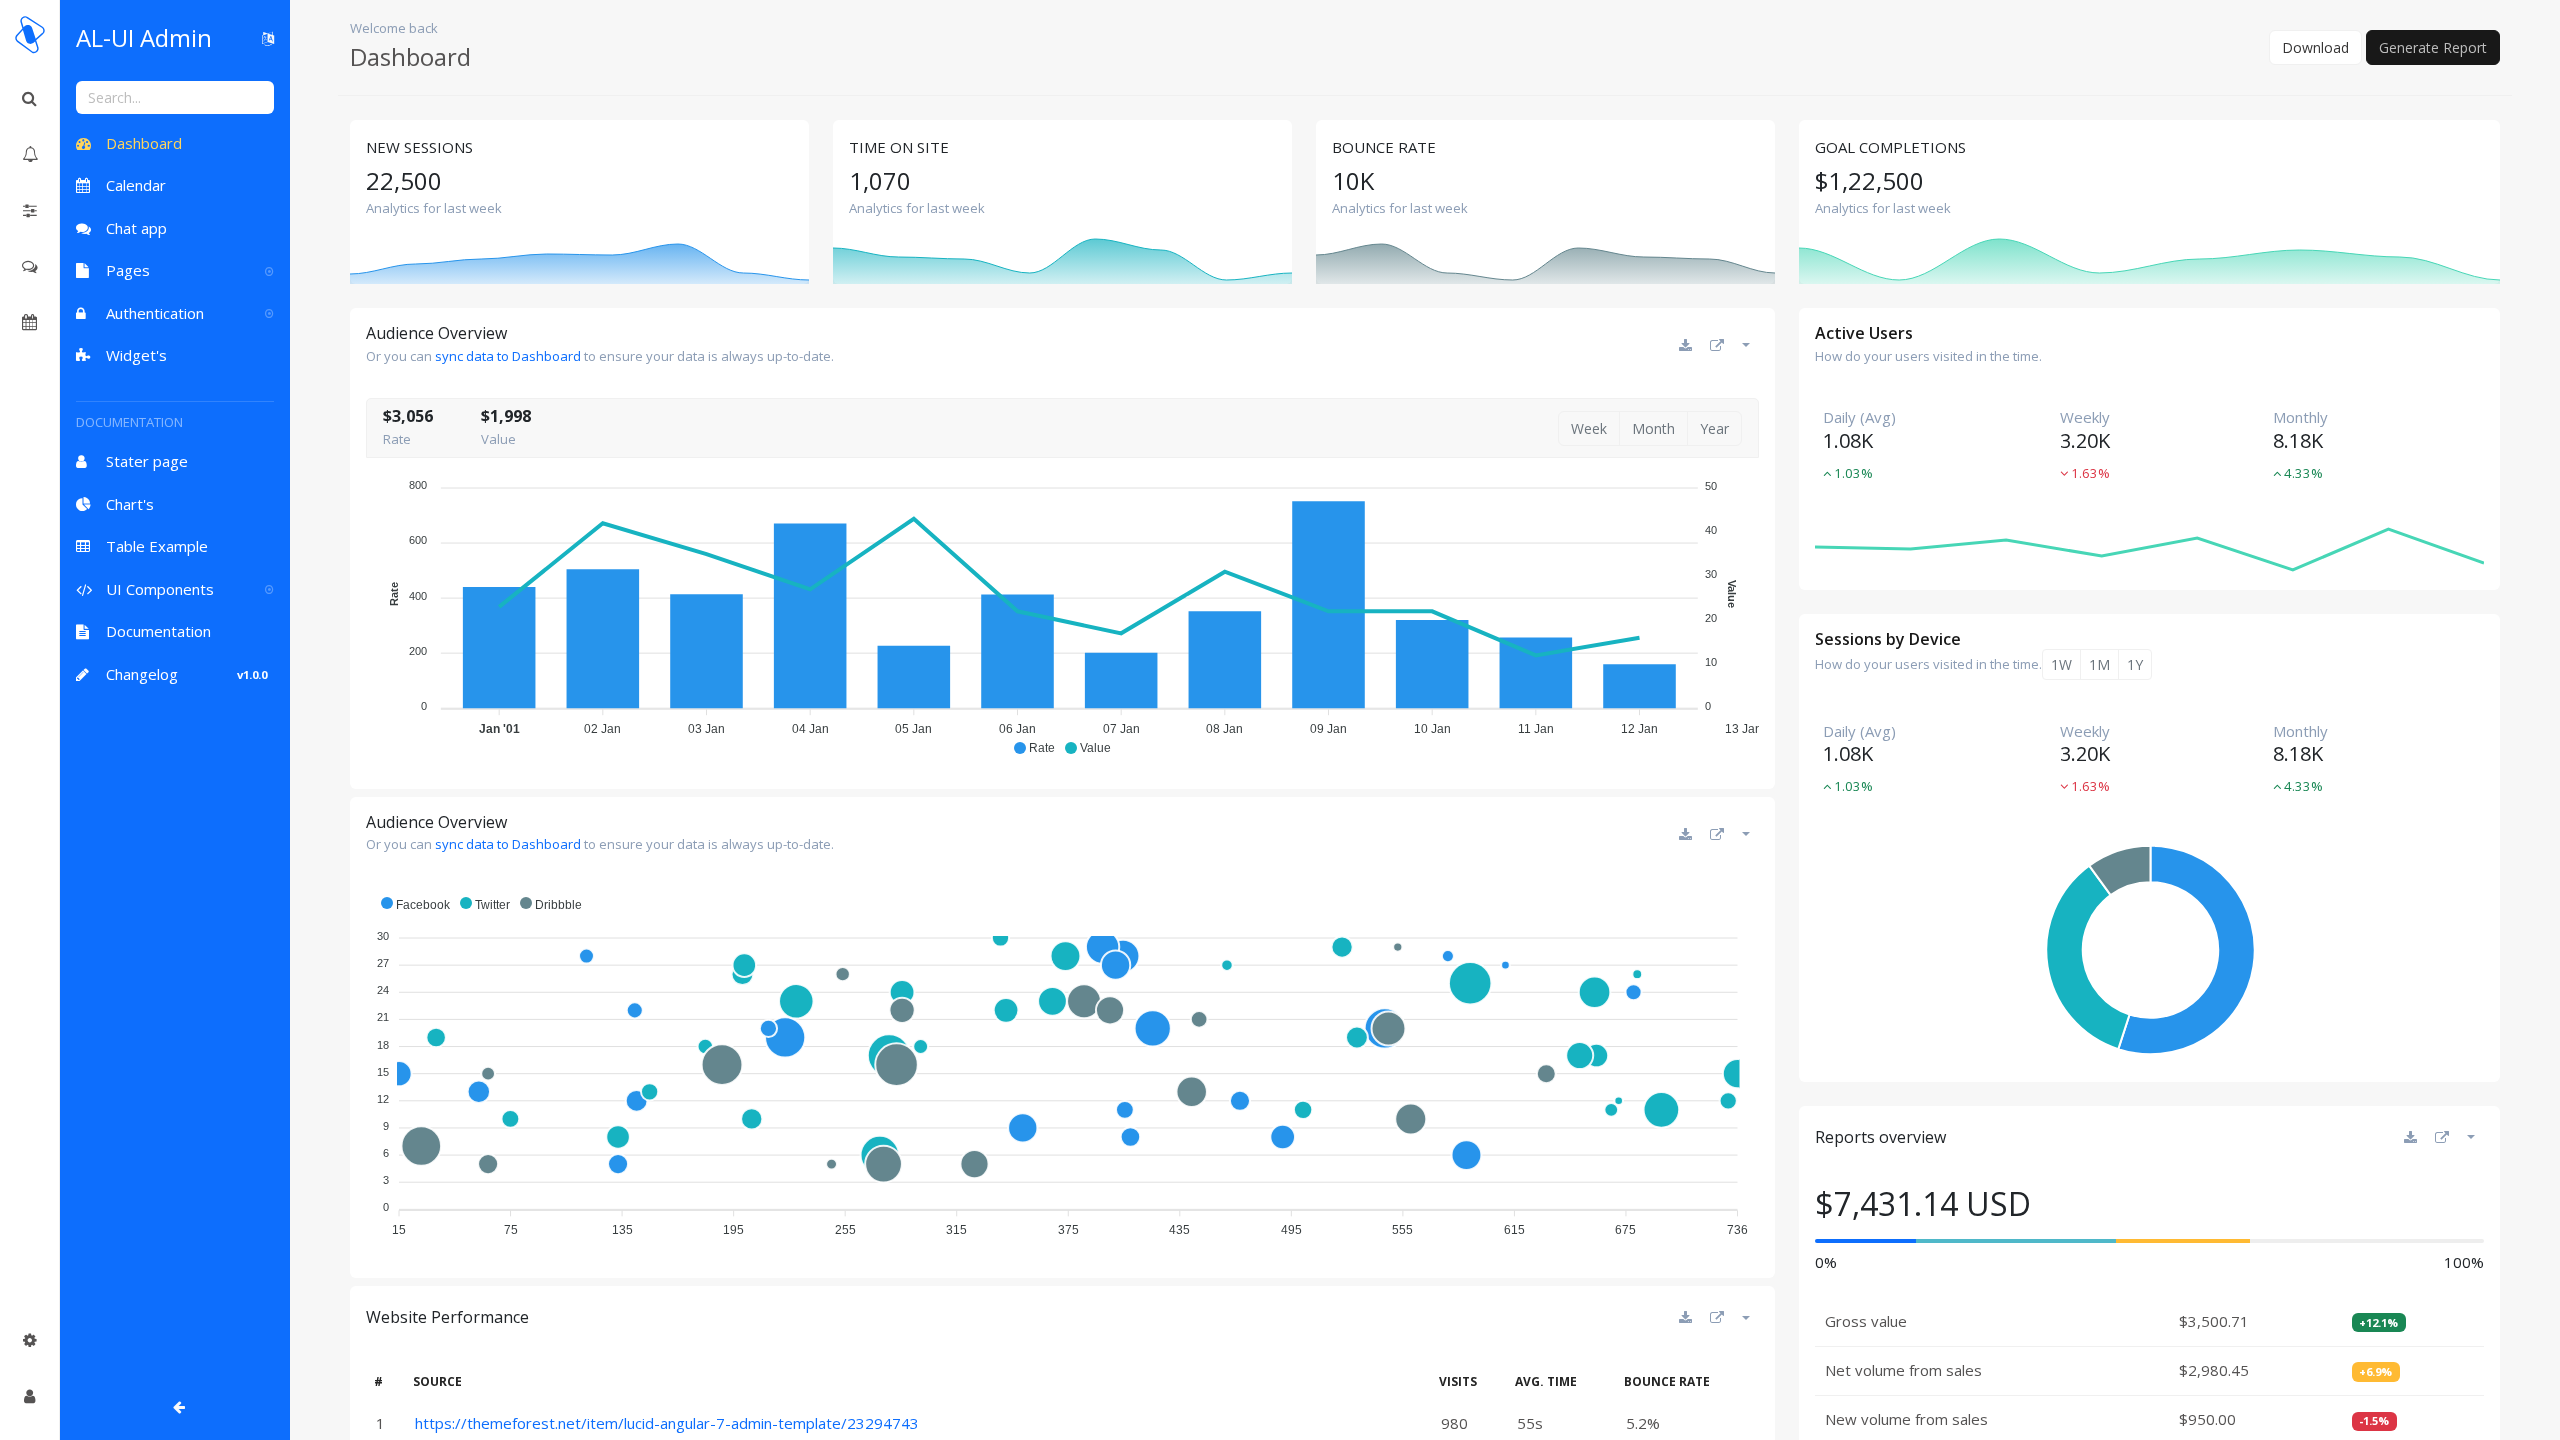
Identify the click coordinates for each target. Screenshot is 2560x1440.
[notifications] (30, 154)
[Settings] (30, 1340)
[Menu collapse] (30, 1396)
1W (2061, 664)
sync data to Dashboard (509, 356)
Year (1714, 428)
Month (1653, 428)
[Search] (30, 98)
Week (1589, 428)
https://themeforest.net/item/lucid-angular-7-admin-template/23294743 (667, 1423)
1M (2099, 664)
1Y (2135, 664)
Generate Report (2433, 47)
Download (2315, 47)
